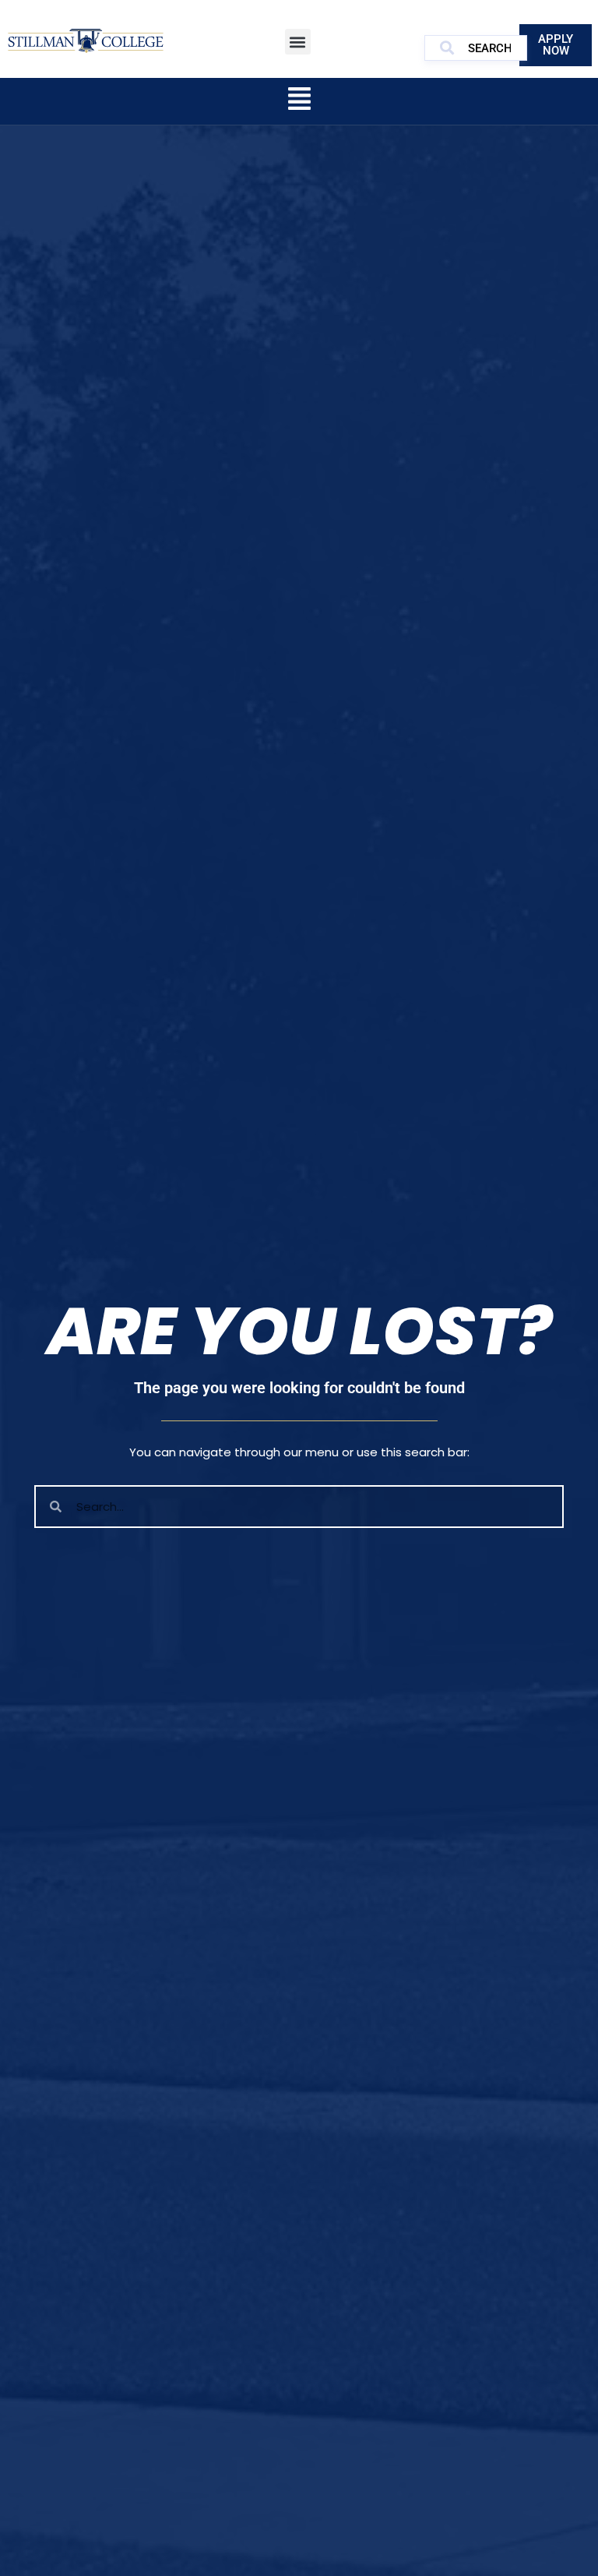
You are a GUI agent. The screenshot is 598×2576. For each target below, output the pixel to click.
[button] (298, 42)
